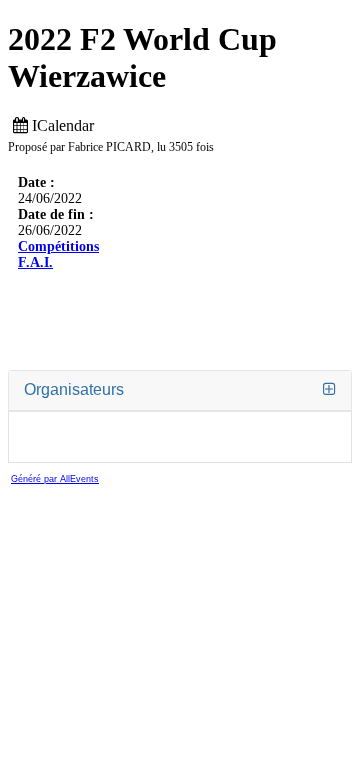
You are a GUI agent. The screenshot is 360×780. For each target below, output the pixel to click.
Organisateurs (74, 389)
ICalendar (61, 125)
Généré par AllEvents (55, 479)
